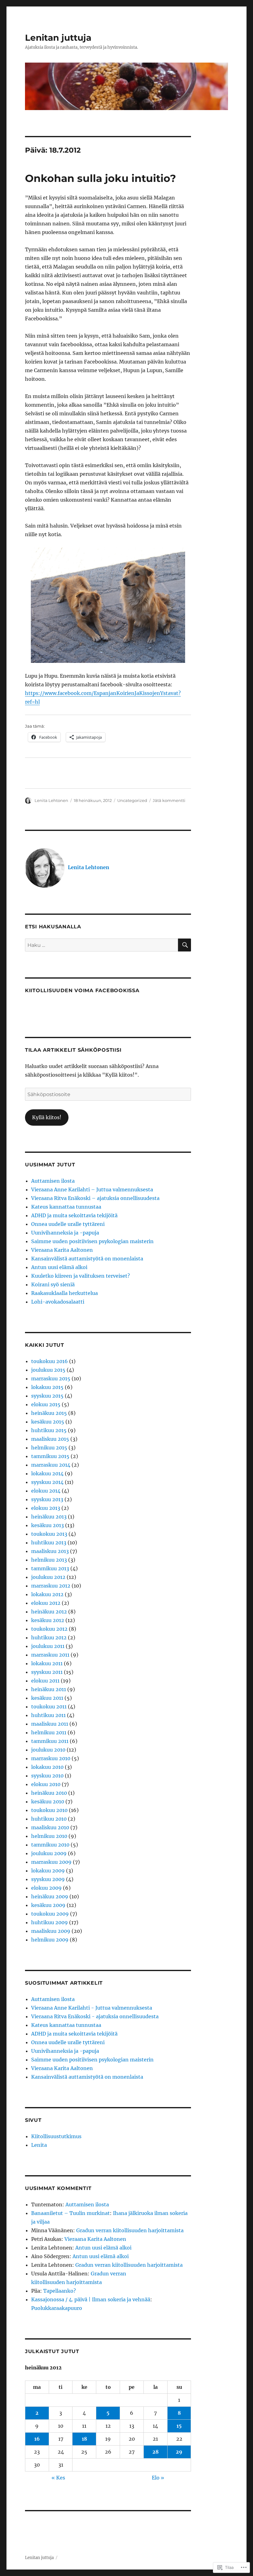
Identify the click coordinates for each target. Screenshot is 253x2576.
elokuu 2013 (46, 1508)
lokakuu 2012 (47, 1594)
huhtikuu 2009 (50, 1922)
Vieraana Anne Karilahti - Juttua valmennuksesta (92, 2008)
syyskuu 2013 (47, 1499)
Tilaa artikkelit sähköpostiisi (73, 1050)
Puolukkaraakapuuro (57, 2308)
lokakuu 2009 (48, 1871)
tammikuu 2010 (50, 1845)
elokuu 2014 (46, 1491)
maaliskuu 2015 (50, 1439)
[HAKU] (185, 945)
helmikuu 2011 (49, 1732)
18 (84, 2439)
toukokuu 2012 (49, 1629)
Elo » (158, 2478)
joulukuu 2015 (48, 1370)
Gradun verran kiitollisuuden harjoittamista (130, 2230)
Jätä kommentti (169, 800)
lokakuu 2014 (47, 1473)
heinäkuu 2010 (49, 1793)
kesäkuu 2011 (47, 1698)
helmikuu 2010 (49, 1836)
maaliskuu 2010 (50, 1827)
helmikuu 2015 (49, 1448)
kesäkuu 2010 (48, 1802)
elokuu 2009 (46, 1888)
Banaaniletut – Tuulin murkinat (71, 2213)
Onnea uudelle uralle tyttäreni (68, 1224)
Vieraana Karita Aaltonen (62, 1250)
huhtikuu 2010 (49, 1819)
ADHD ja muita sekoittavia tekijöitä (74, 1215)
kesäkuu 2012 (48, 1620)
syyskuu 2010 (47, 1776)
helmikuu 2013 (49, 1560)
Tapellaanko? (60, 2291)
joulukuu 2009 (49, 1853)
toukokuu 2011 (49, 1707)
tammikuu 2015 (50, 1456)
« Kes (58, 2478)
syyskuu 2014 (47, 1482)
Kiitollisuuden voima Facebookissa (82, 990)
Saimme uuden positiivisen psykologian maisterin (92, 1241)
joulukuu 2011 (48, 1646)
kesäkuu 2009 (48, 1905)
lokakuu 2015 (47, 1387)
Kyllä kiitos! (47, 1117)
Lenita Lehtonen (51, 800)
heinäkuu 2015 (49, 1413)
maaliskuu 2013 (50, 1551)
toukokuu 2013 (49, 1534)
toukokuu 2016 (50, 1361)
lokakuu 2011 (47, 1663)
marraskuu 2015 (51, 1378)
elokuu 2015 (46, 1404)
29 (179, 2452)
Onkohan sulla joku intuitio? (100, 178)
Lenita (39, 2145)
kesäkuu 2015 (48, 1422)
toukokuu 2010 (49, 1810)
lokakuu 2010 (47, 1767)
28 (156, 2452)
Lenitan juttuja (58, 38)
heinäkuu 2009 (50, 1896)
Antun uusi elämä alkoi (59, 1267)
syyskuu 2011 (47, 1672)
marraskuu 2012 (51, 1586)
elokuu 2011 (45, 1681)
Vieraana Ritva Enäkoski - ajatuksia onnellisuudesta (95, 2016)
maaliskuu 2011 (50, 1724)
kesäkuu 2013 (48, 1525)
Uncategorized (132, 800)
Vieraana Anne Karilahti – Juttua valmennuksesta (92, 1189)
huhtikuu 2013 (49, 1543)
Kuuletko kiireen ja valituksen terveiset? (81, 1276)
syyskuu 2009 (48, 1879)
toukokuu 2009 (50, 1914)
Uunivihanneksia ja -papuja (65, 1233)
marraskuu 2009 (51, 1862)
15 (179, 2426)
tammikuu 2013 (50, 1568)
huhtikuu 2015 (49, 1430)
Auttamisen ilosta (53, 1181)
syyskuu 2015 (47, 1396)
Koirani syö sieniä (53, 1284)
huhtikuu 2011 (48, 1715)
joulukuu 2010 (48, 1750)
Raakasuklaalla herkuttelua (64, 1293)
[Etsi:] (102, 945)
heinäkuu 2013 (49, 1517)
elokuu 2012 (46, 1603)
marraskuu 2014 (51, 1465)
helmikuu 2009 (50, 1940)
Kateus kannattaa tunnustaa (66, 1207)
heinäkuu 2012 (49, 1612)
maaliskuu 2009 (51, 1931)
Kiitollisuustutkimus (56, 2136)
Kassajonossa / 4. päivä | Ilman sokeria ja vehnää (91, 2299)
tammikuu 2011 (50, 1741)
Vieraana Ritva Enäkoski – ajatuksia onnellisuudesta (95, 1198)
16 (37, 2439)
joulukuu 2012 (48, 1577)
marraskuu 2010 (51, 1758)
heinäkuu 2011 (49, 1689)
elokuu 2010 (46, 1784)
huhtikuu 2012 (49, 1637)
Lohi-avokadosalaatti (58, 1302)
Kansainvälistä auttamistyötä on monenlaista (87, 1259)
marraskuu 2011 (50, 1655)
